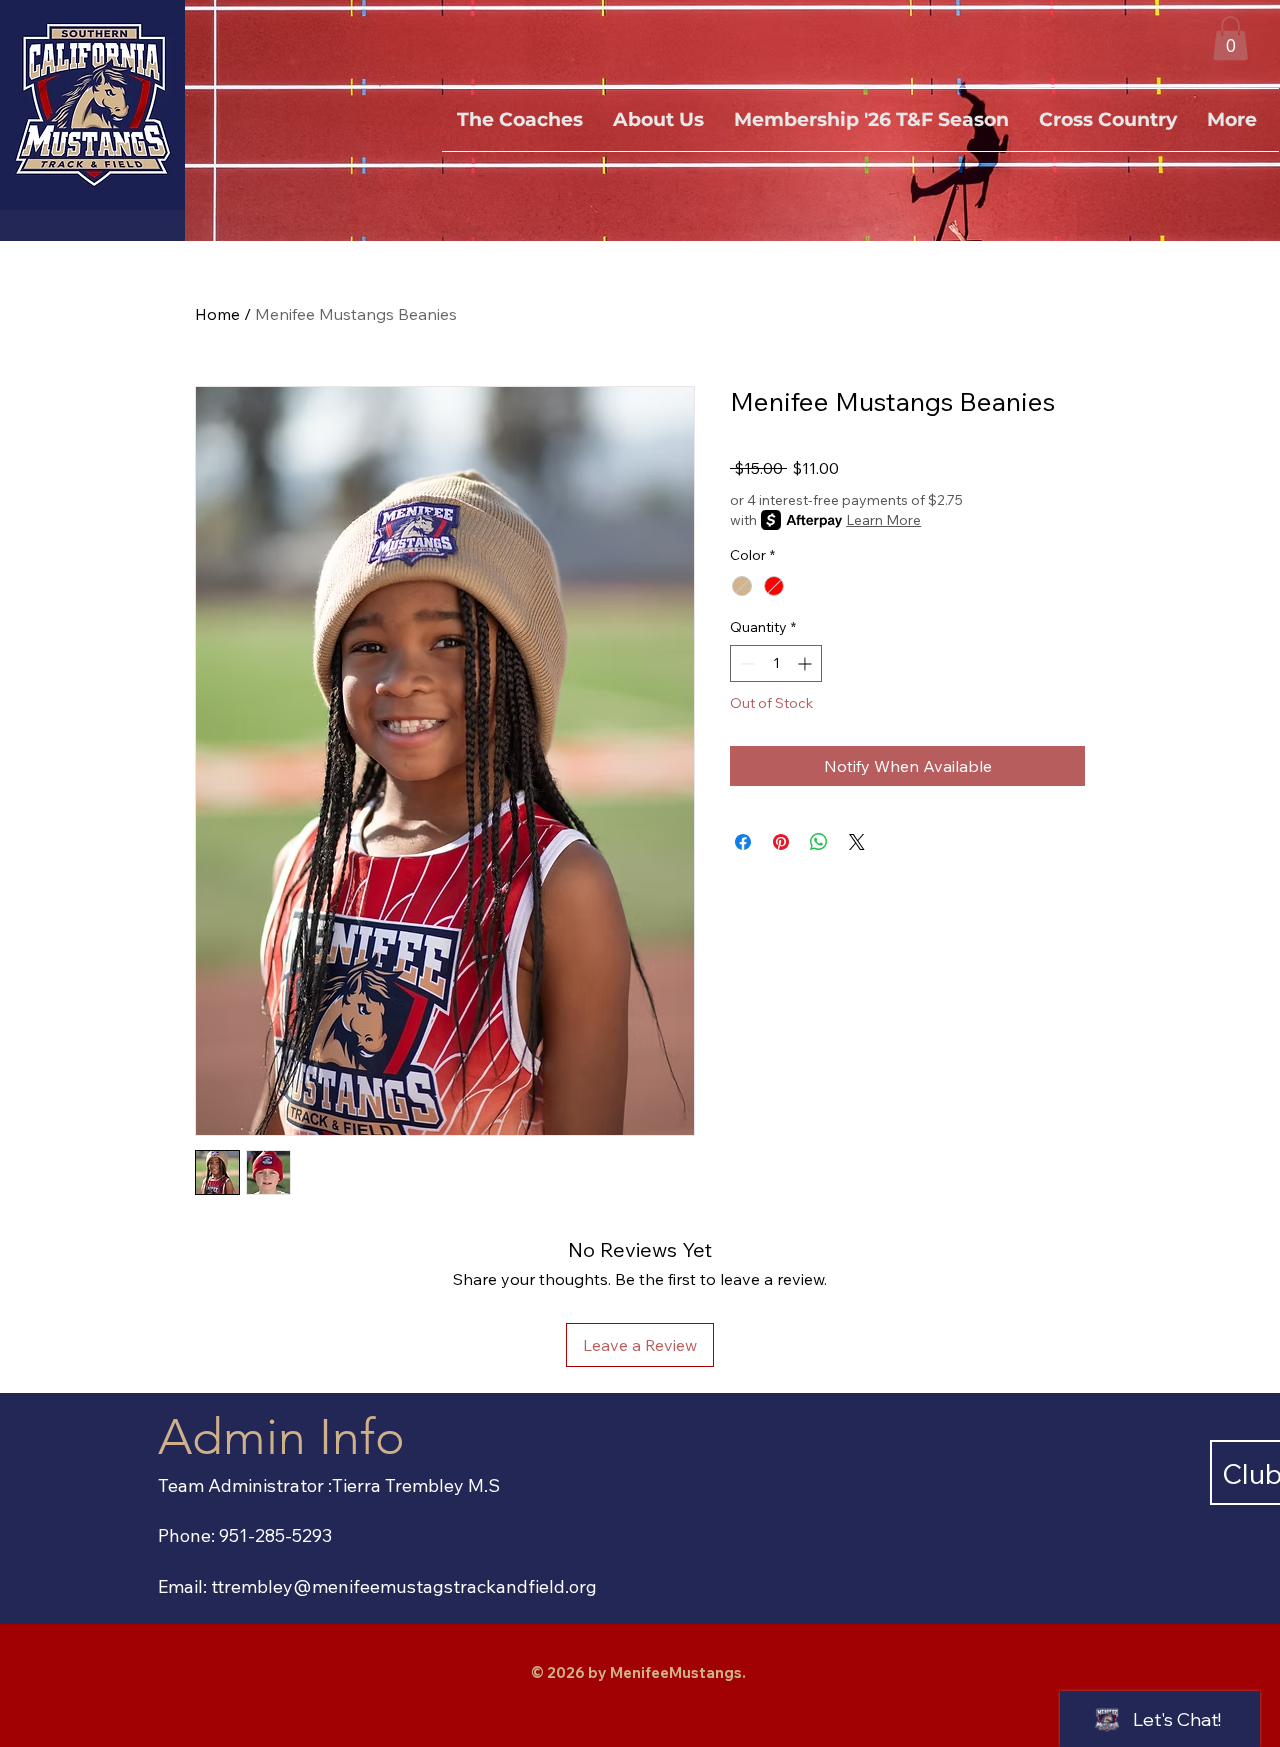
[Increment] (806, 663)
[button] (1230, 38)
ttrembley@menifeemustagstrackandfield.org (404, 1586)
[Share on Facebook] (743, 842)
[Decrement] (745, 663)
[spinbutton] (776, 663)
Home (217, 314)
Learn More (883, 520)
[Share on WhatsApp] (819, 842)
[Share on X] (857, 842)
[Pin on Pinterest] (781, 842)
